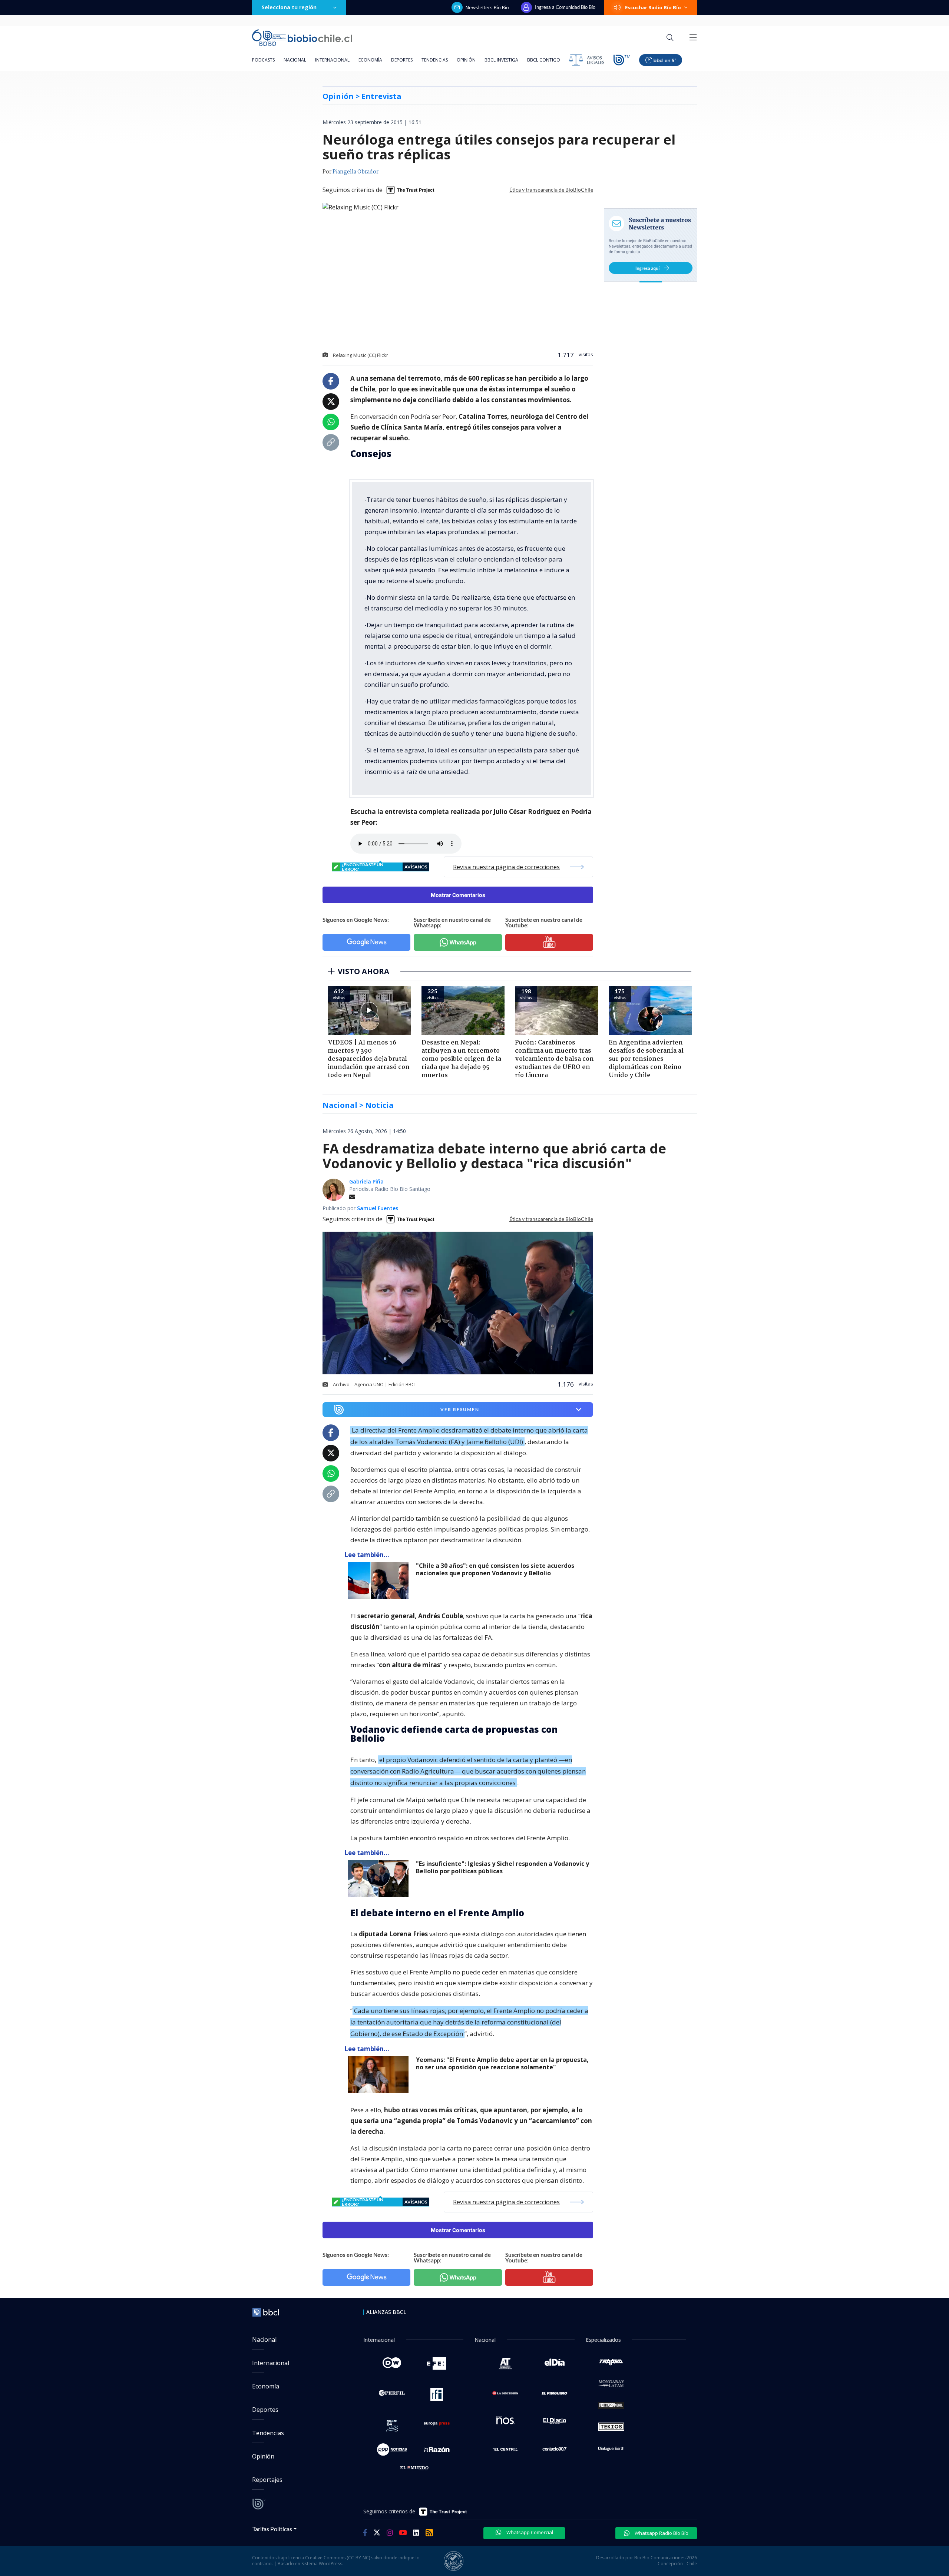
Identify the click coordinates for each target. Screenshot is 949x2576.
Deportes (402, 60)
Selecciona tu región (289, 7)
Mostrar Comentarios (458, 895)
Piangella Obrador (356, 172)
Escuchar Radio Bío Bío (653, 7)
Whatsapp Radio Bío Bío (661, 2533)
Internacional (332, 60)
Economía (370, 60)
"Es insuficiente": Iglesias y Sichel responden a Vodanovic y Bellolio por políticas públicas (502, 1868)
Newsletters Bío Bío (487, 7)
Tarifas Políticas (272, 2529)
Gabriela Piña (366, 1181)
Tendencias (435, 60)
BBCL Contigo (544, 60)
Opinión (466, 60)
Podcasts (263, 60)
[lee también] (380, 1580)
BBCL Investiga (501, 60)
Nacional (295, 60)
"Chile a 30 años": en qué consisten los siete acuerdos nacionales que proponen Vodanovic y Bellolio (495, 1570)
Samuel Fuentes (378, 1208)
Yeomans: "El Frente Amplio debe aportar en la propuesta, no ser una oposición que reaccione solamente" (502, 2064)
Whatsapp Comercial (529, 2532)
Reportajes (267, 2480)
